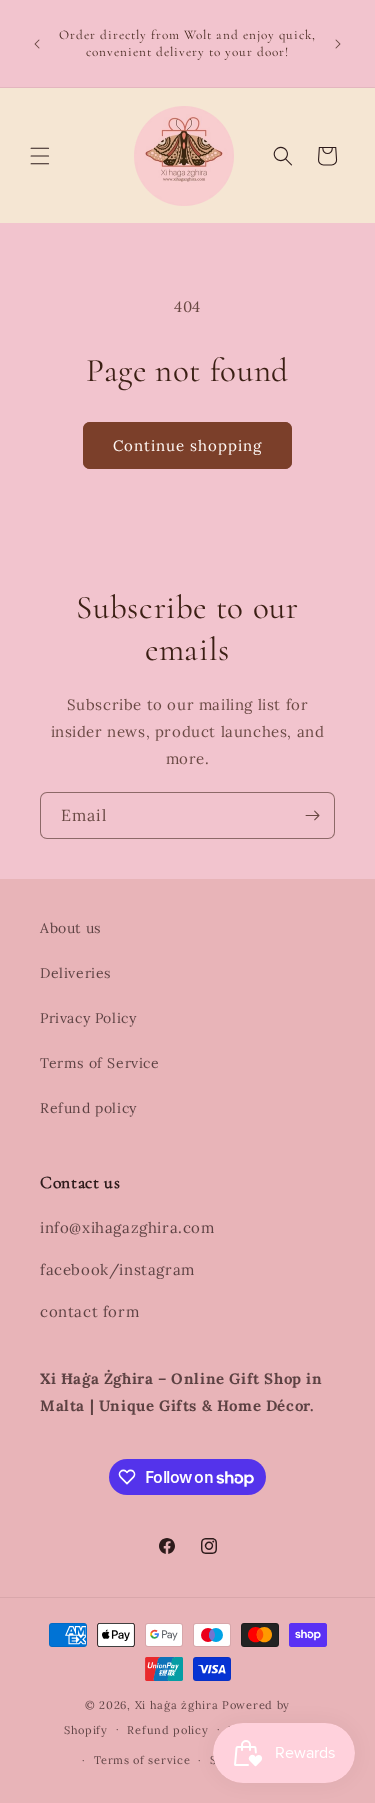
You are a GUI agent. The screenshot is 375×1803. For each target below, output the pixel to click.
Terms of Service (100, 1063)
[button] (40, 156)
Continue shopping (187, 445)
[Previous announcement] (37, 44)
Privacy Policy (88, 1018)
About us (70, 928)
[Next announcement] (338, 44)
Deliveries (75, 973)
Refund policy (88, 1108)
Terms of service (142, 1760)
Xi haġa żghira (177, 1705)
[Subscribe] (312, 815)
